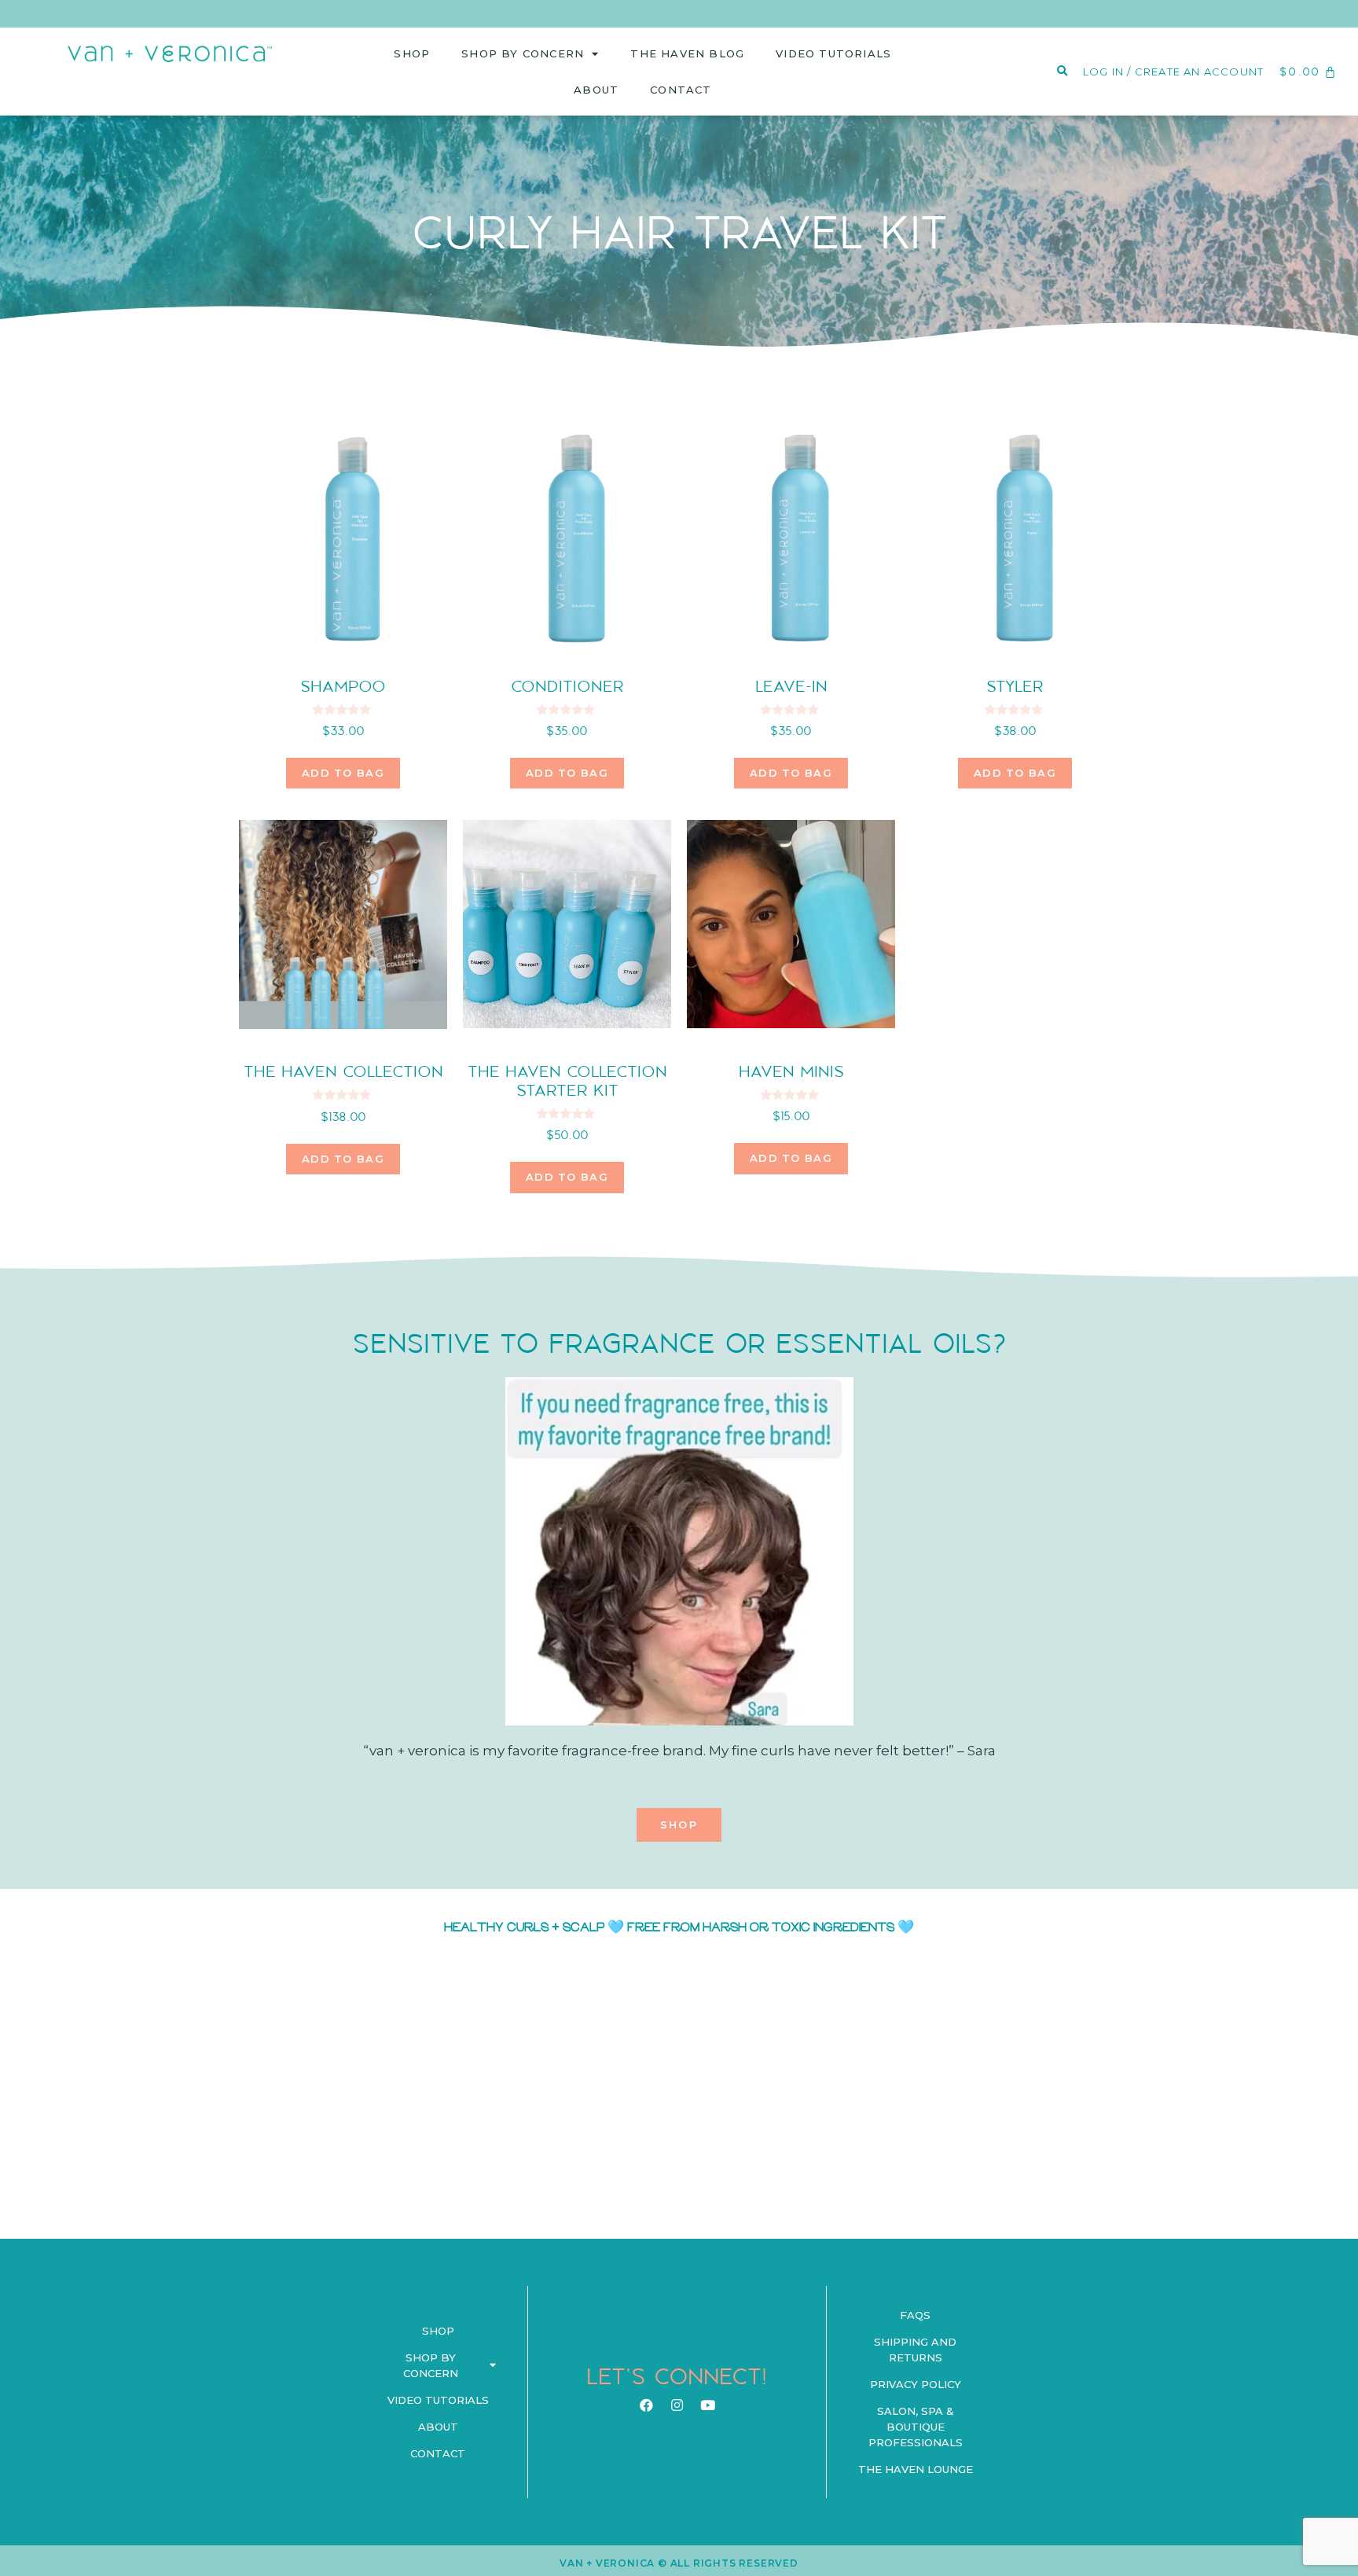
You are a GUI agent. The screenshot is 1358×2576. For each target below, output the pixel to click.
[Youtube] (707, 2405)
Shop (412, 53)
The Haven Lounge (916, 2469)
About (596, 90)
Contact (681, 90)
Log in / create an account (1173, 72)
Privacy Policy (916, 2384)
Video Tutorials (833, 53)
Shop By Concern (523, 53)
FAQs (915, 2315)
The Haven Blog (687, 53)
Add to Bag (791, 1158)
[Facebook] (646, 2405)
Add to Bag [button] (343, 773)
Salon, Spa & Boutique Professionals (916, 2427)
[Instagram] (677, 2405)
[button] (679, 1825)
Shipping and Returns (915, 2350)
